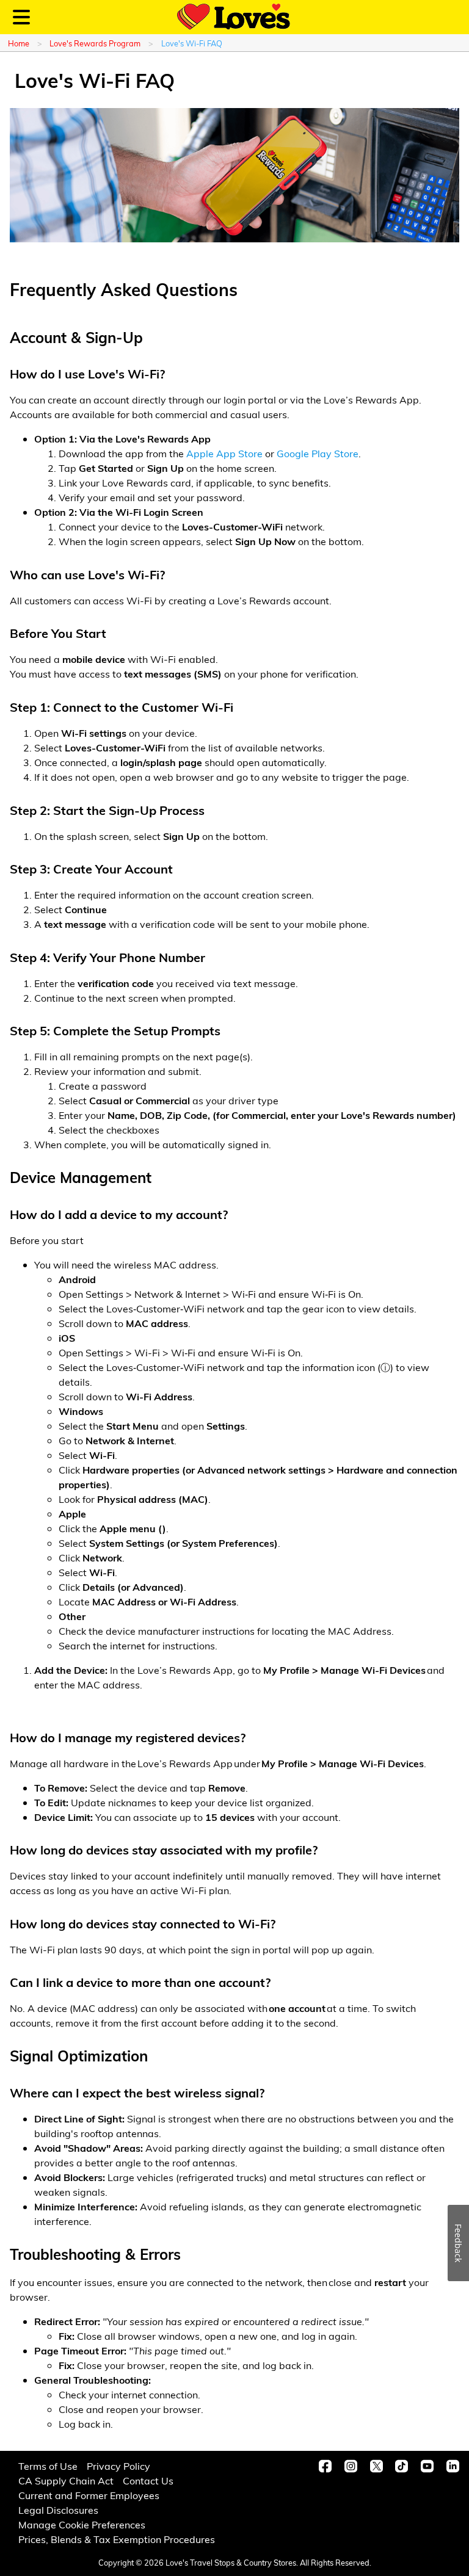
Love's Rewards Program (95, 43)
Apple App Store (224, 453)
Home (19, 43)
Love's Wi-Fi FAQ (192, 43)
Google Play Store (318, 453)
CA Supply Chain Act (66, 2480)
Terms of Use (48, 2466)
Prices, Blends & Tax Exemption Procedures (117, 2539)
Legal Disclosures (58, 2510)
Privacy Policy (118, 2466)
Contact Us (148, 2480)
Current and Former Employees (89, 2495)
